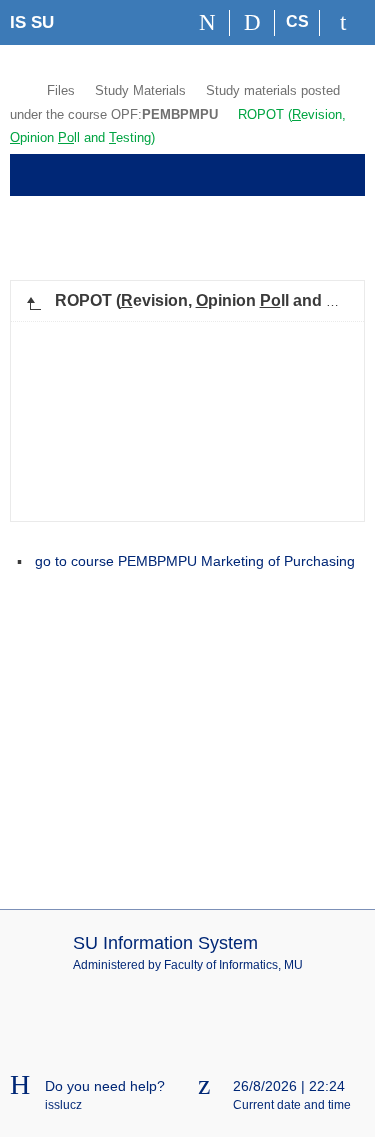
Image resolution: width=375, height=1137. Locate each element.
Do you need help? (105, 1086)
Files (61, 90)
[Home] (207, 23)
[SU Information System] (18, 88)
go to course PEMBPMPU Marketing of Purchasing (195, 561)
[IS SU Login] (342, 23)
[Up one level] (33, 301)
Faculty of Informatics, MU (233, 965)
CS (297, 21)
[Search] (252, 23)
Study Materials (140, 90)
